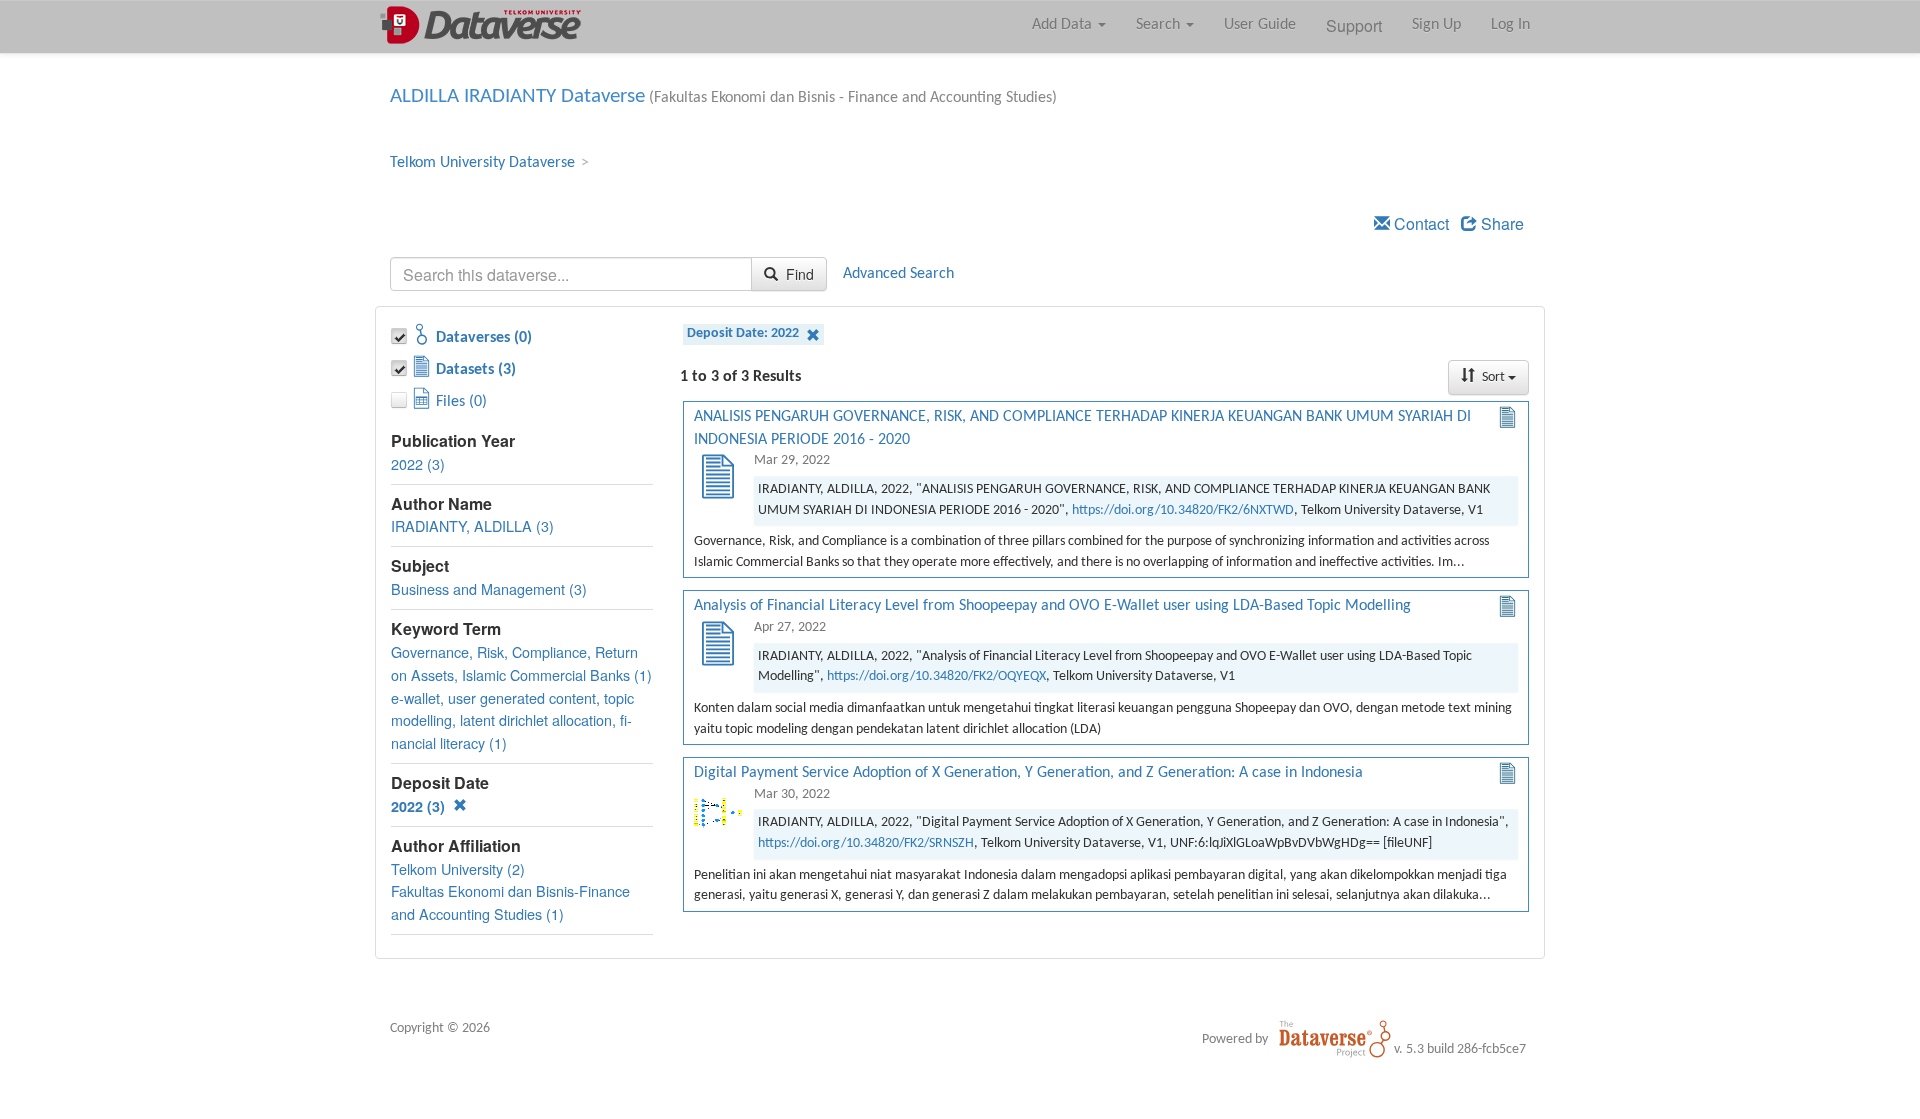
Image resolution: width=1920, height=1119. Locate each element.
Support (1354, 25)
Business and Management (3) (489, 588)
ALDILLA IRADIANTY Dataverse (517, 96)
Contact (1419, 223)
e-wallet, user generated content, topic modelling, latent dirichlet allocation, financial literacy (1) (512, 720)
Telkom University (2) (458, 868)
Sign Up (1436, 25)
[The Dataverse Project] (1335, 1039)
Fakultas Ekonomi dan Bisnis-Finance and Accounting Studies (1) (510, 902)
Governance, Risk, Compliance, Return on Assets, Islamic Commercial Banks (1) (521, 663)
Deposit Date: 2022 (744, 333)
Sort (1493, 377)
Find (798, 274)
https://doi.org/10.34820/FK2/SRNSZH (866, 843)
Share (1500, 223)
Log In (1510, 25)
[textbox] (571, 274)
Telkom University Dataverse (482, 163)
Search (1160, 25)
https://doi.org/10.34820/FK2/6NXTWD (1183, 510)
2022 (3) (418, 463)
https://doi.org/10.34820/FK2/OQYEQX (936, 676)
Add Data (1064, 25)
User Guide (1260, 25)
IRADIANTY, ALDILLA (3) (472, 525)
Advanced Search (898, 274)
